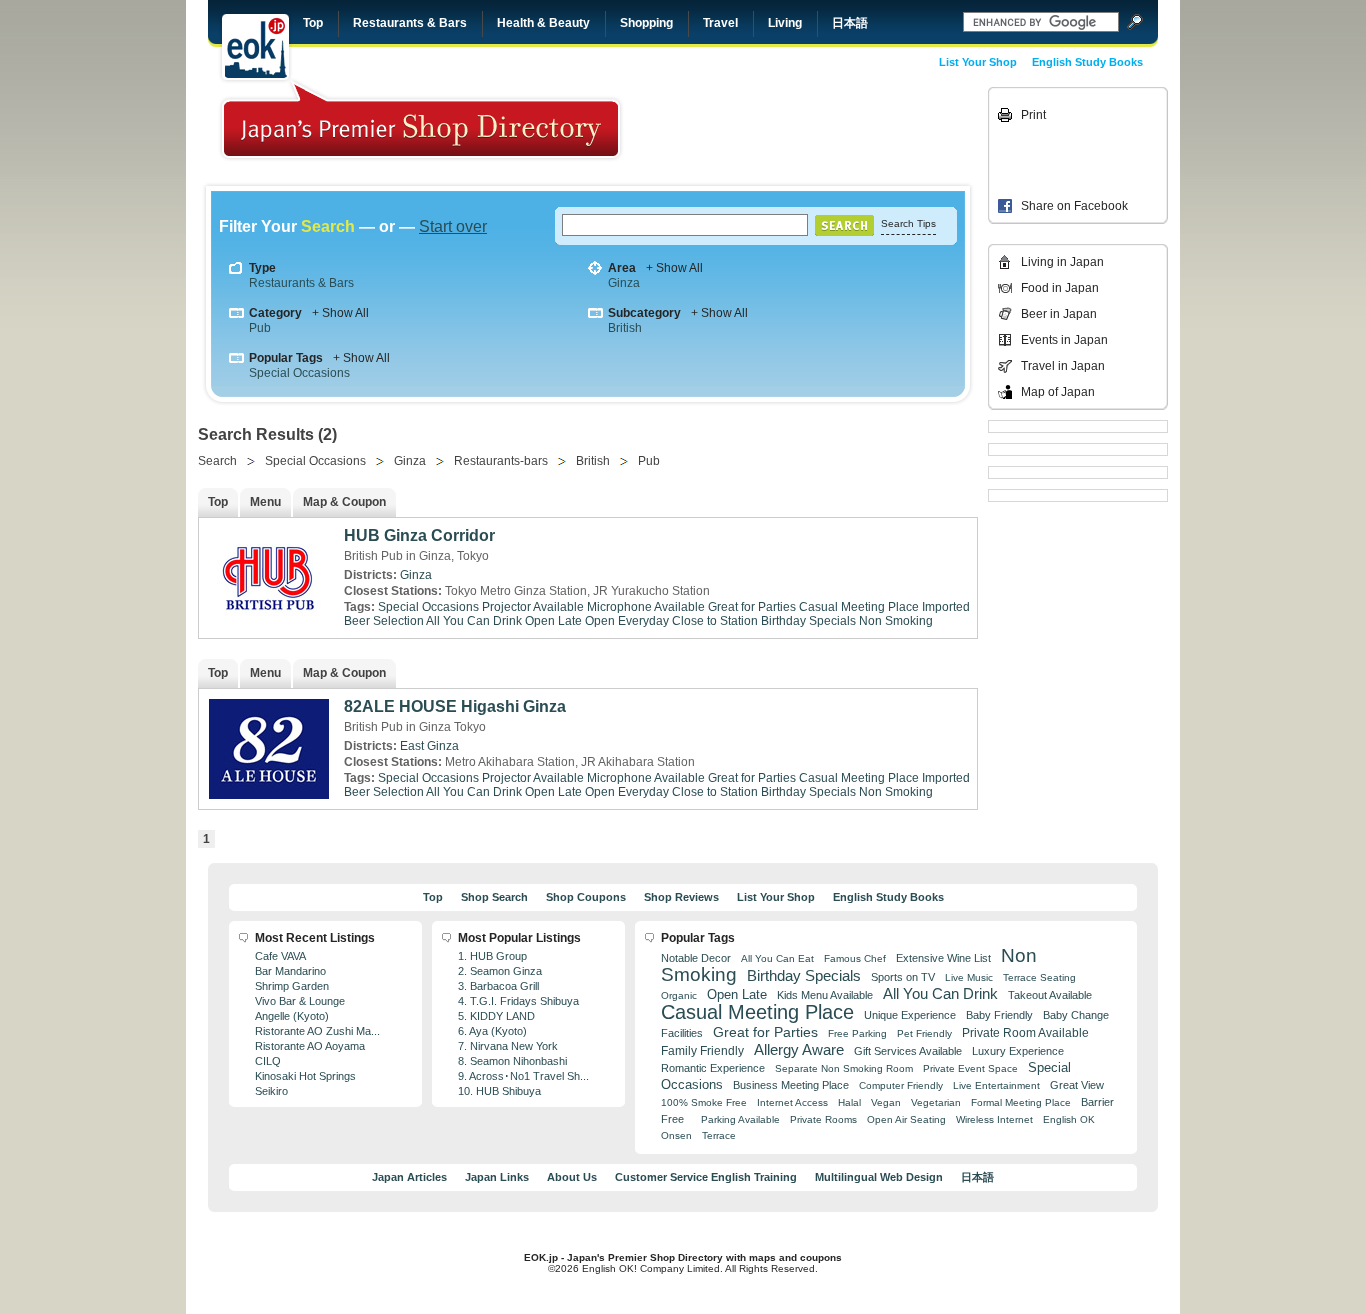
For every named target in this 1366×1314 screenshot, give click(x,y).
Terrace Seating (1039, 977)
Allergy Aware (799, 1050)
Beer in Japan (1059, 314)
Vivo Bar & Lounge (300, 1001)
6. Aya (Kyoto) (492, 1031)
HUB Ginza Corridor (419, 535)
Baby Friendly (999, 1015)
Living (785, 23)
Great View (1077, 1085)
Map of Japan (1058, 392)
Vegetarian (936, 1102)
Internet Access (792, 1102)
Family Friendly (702, 1050)
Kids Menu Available (825, 995)
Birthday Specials (808, 621)
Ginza (624, 283)
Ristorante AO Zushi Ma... (317, 1031)
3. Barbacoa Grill (498, 986)
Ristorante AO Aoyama (310, 1046)
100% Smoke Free (704, 1102)
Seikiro (271, 1091)
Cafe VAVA (280, 956)
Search (217, 461)
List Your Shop (978, 62)
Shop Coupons (586, 897)
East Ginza (429, 746)
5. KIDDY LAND (496, 1016)
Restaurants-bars (501, 461)
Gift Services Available (908, 1051)
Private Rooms (823, 1119)
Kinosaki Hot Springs (305, 1076)
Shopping (646, 23)
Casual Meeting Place (859, 607)
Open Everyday (627, 621)
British (625, 328)
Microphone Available (646, 607)
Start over (453, 226)
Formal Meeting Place (1021, 1102)
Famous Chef (855, 958)
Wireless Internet (994, 1119)
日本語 (850, 23)
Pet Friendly (924, 1033)
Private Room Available (1025, 1033)
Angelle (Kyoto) (292, 1016)
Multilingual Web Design (879, 1177)
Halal (849, 1102)
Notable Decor (696, 958)
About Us (572, 1177)
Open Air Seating (906, 1119)
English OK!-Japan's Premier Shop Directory (421, 119)
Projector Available (533, 607)
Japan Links (497, 1177)
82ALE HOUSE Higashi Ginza (455, 706)
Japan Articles (409, 1177)
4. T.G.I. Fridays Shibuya (518, 1001)
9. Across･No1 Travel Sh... (523, 1076)
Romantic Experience (713, 1068)
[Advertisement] (845, 132)
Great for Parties (752, 607)
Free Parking (857, 1033)
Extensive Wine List (943, 958)
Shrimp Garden (292, 986)
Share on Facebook (1074, 206)
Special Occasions (299, 373)
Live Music (969, 977)
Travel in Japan (1063, 366)
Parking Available (740, 1119)
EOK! (255, 47)
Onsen (676, 1135)
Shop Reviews (681, 897)
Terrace (719, 1135)
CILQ (268, 1061)
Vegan (886, 1102)
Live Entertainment (996, 1085)
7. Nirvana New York (508, 1046)
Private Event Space (970, 1068)
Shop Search (494, 897)
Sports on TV (903, 977)
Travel (720, 23)
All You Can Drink (474, 621)
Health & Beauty (543, 23)
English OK (1069, 1119)
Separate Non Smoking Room (844, 1068)
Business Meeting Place (791, 1085)
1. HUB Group (492, 956)
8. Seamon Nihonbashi (512, 1061)
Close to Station (715, 621)
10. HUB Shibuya (499, 1091)
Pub (260, 328)
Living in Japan (1062, 262)
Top (313, 23)
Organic (679, 995)
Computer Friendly (901, 1085)
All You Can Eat (777, 958)
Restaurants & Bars (410, 23)
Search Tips (908, 223)
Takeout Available (1050, 995)
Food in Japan (1060, 288)
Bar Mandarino (290, 971)
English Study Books (1087, 62)
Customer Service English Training (706, 1177)
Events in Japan (1064, 340)
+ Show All (674, 268)
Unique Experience (910, 1015)
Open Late (553, 621)
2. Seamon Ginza (500, 971)
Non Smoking (896, 621)
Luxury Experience (1018, 1051)
